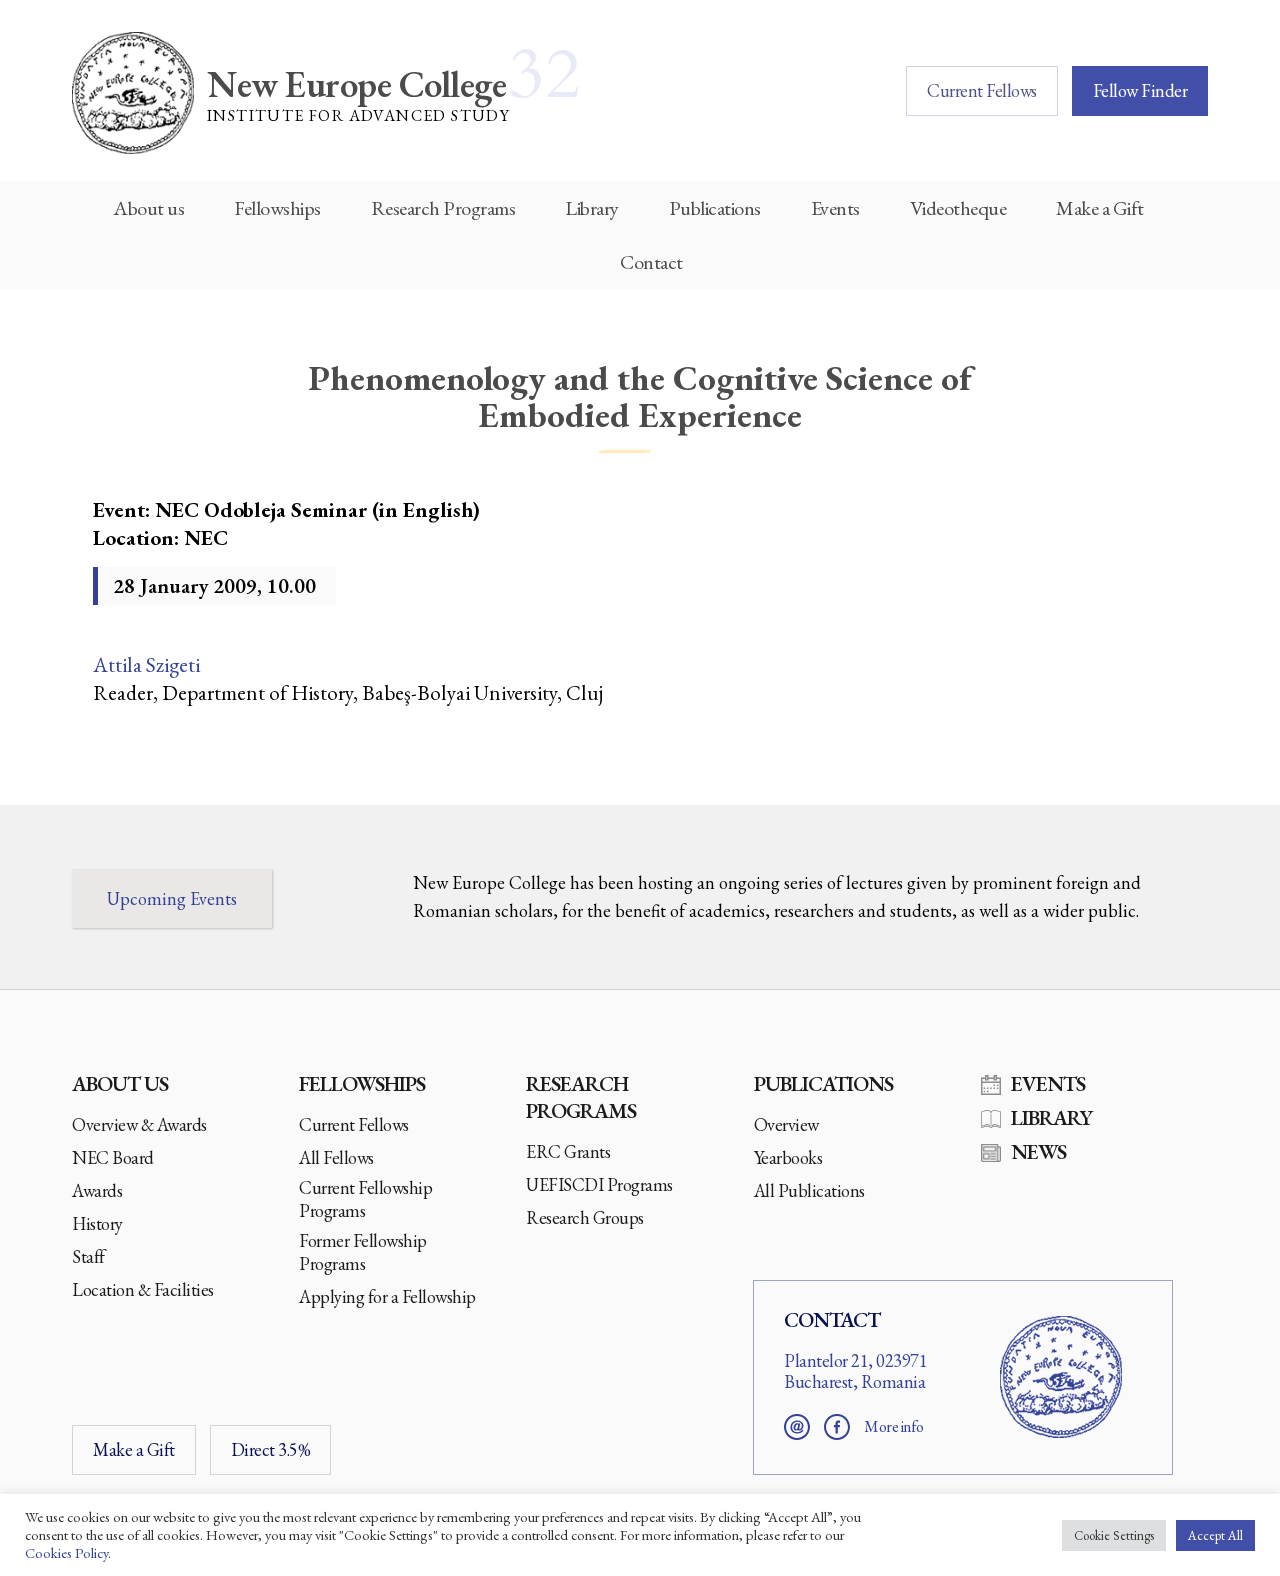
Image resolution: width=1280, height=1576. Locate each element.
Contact (651, 262)
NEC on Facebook (837, 1427)
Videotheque (958, 208)
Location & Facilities (143, 1289)
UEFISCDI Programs (599, 1184)
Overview (786, 1124)
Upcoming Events (172, 898)
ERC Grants (568, 1151)
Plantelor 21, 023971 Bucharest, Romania (855, 1371)
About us (148, 208)
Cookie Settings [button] (1114, 1535)
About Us (120, 1083)
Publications (715, 208)
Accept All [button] (1215, 1535)
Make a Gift (1100, 208)
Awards (97, 1190)
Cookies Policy (66, 1552)
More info (894, 1426)
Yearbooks (788, 1157)
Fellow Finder (1140, 90)
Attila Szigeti (146, 664)
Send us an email (797, 1427)
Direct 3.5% (271, 1449)
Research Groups (585, 1217)
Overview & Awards (139, 1124)
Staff (88, 1256)
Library (592, 208)
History (97, 1223)
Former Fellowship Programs (363, 1252)
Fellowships (277, 208)
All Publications (809, 1190)
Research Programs (443, 208)
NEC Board (113, 1157)
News (1038, 1151)
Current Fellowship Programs (365, 1199)
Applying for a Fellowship (387, 1296)
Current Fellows (982, 90)
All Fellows (336, 1157)
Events (835, 208)
